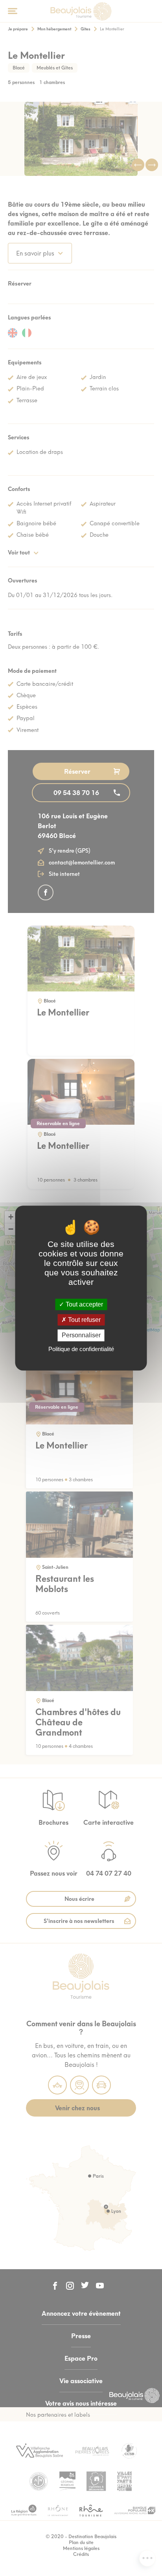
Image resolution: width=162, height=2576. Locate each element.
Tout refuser (84, 1320)
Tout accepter (84, 1304)
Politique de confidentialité (81, 1349)
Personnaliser (81, 1336)
